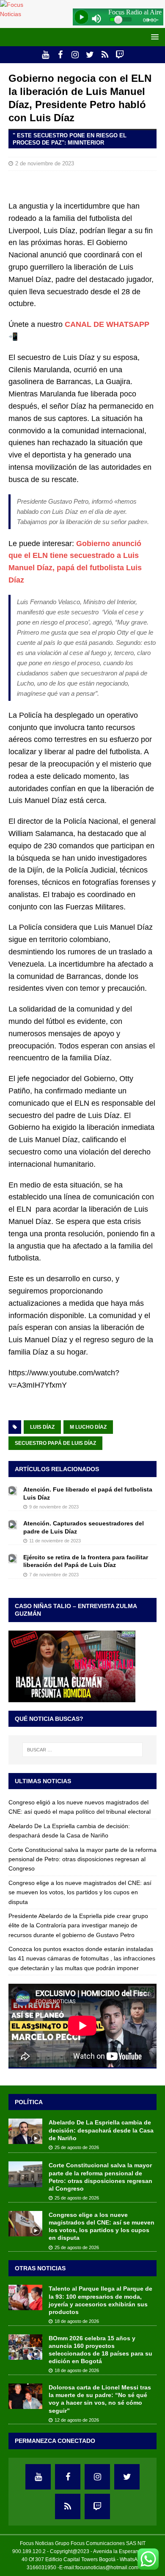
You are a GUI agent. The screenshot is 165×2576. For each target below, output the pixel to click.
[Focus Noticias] (20, 14)
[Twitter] (90, 55)
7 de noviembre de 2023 (54, 1575)
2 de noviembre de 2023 (45, 163)
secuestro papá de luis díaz (55, 1443)
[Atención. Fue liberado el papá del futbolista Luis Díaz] (13, 1490)
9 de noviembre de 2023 (54, 1507)
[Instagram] (75, 55)
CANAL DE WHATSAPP (107, 324)
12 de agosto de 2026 (77, 2420)
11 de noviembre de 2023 (55, 1541)
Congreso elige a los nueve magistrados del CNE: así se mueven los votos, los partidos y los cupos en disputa (80, 1892)
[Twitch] (120, 55)
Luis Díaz (42, 1427)
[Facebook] (60, 55)
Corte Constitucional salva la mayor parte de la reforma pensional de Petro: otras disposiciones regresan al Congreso (82, 1859)
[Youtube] (45, 55)
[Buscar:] (83, 1750)
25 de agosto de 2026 (77, 2147)
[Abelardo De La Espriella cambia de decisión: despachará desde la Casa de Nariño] (25, 2131)
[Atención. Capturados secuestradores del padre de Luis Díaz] (13, 1524)
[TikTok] (105, 55)
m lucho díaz (88, 1427)
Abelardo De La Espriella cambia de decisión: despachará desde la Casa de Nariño (101, 2130)
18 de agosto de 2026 (77, 2321)
